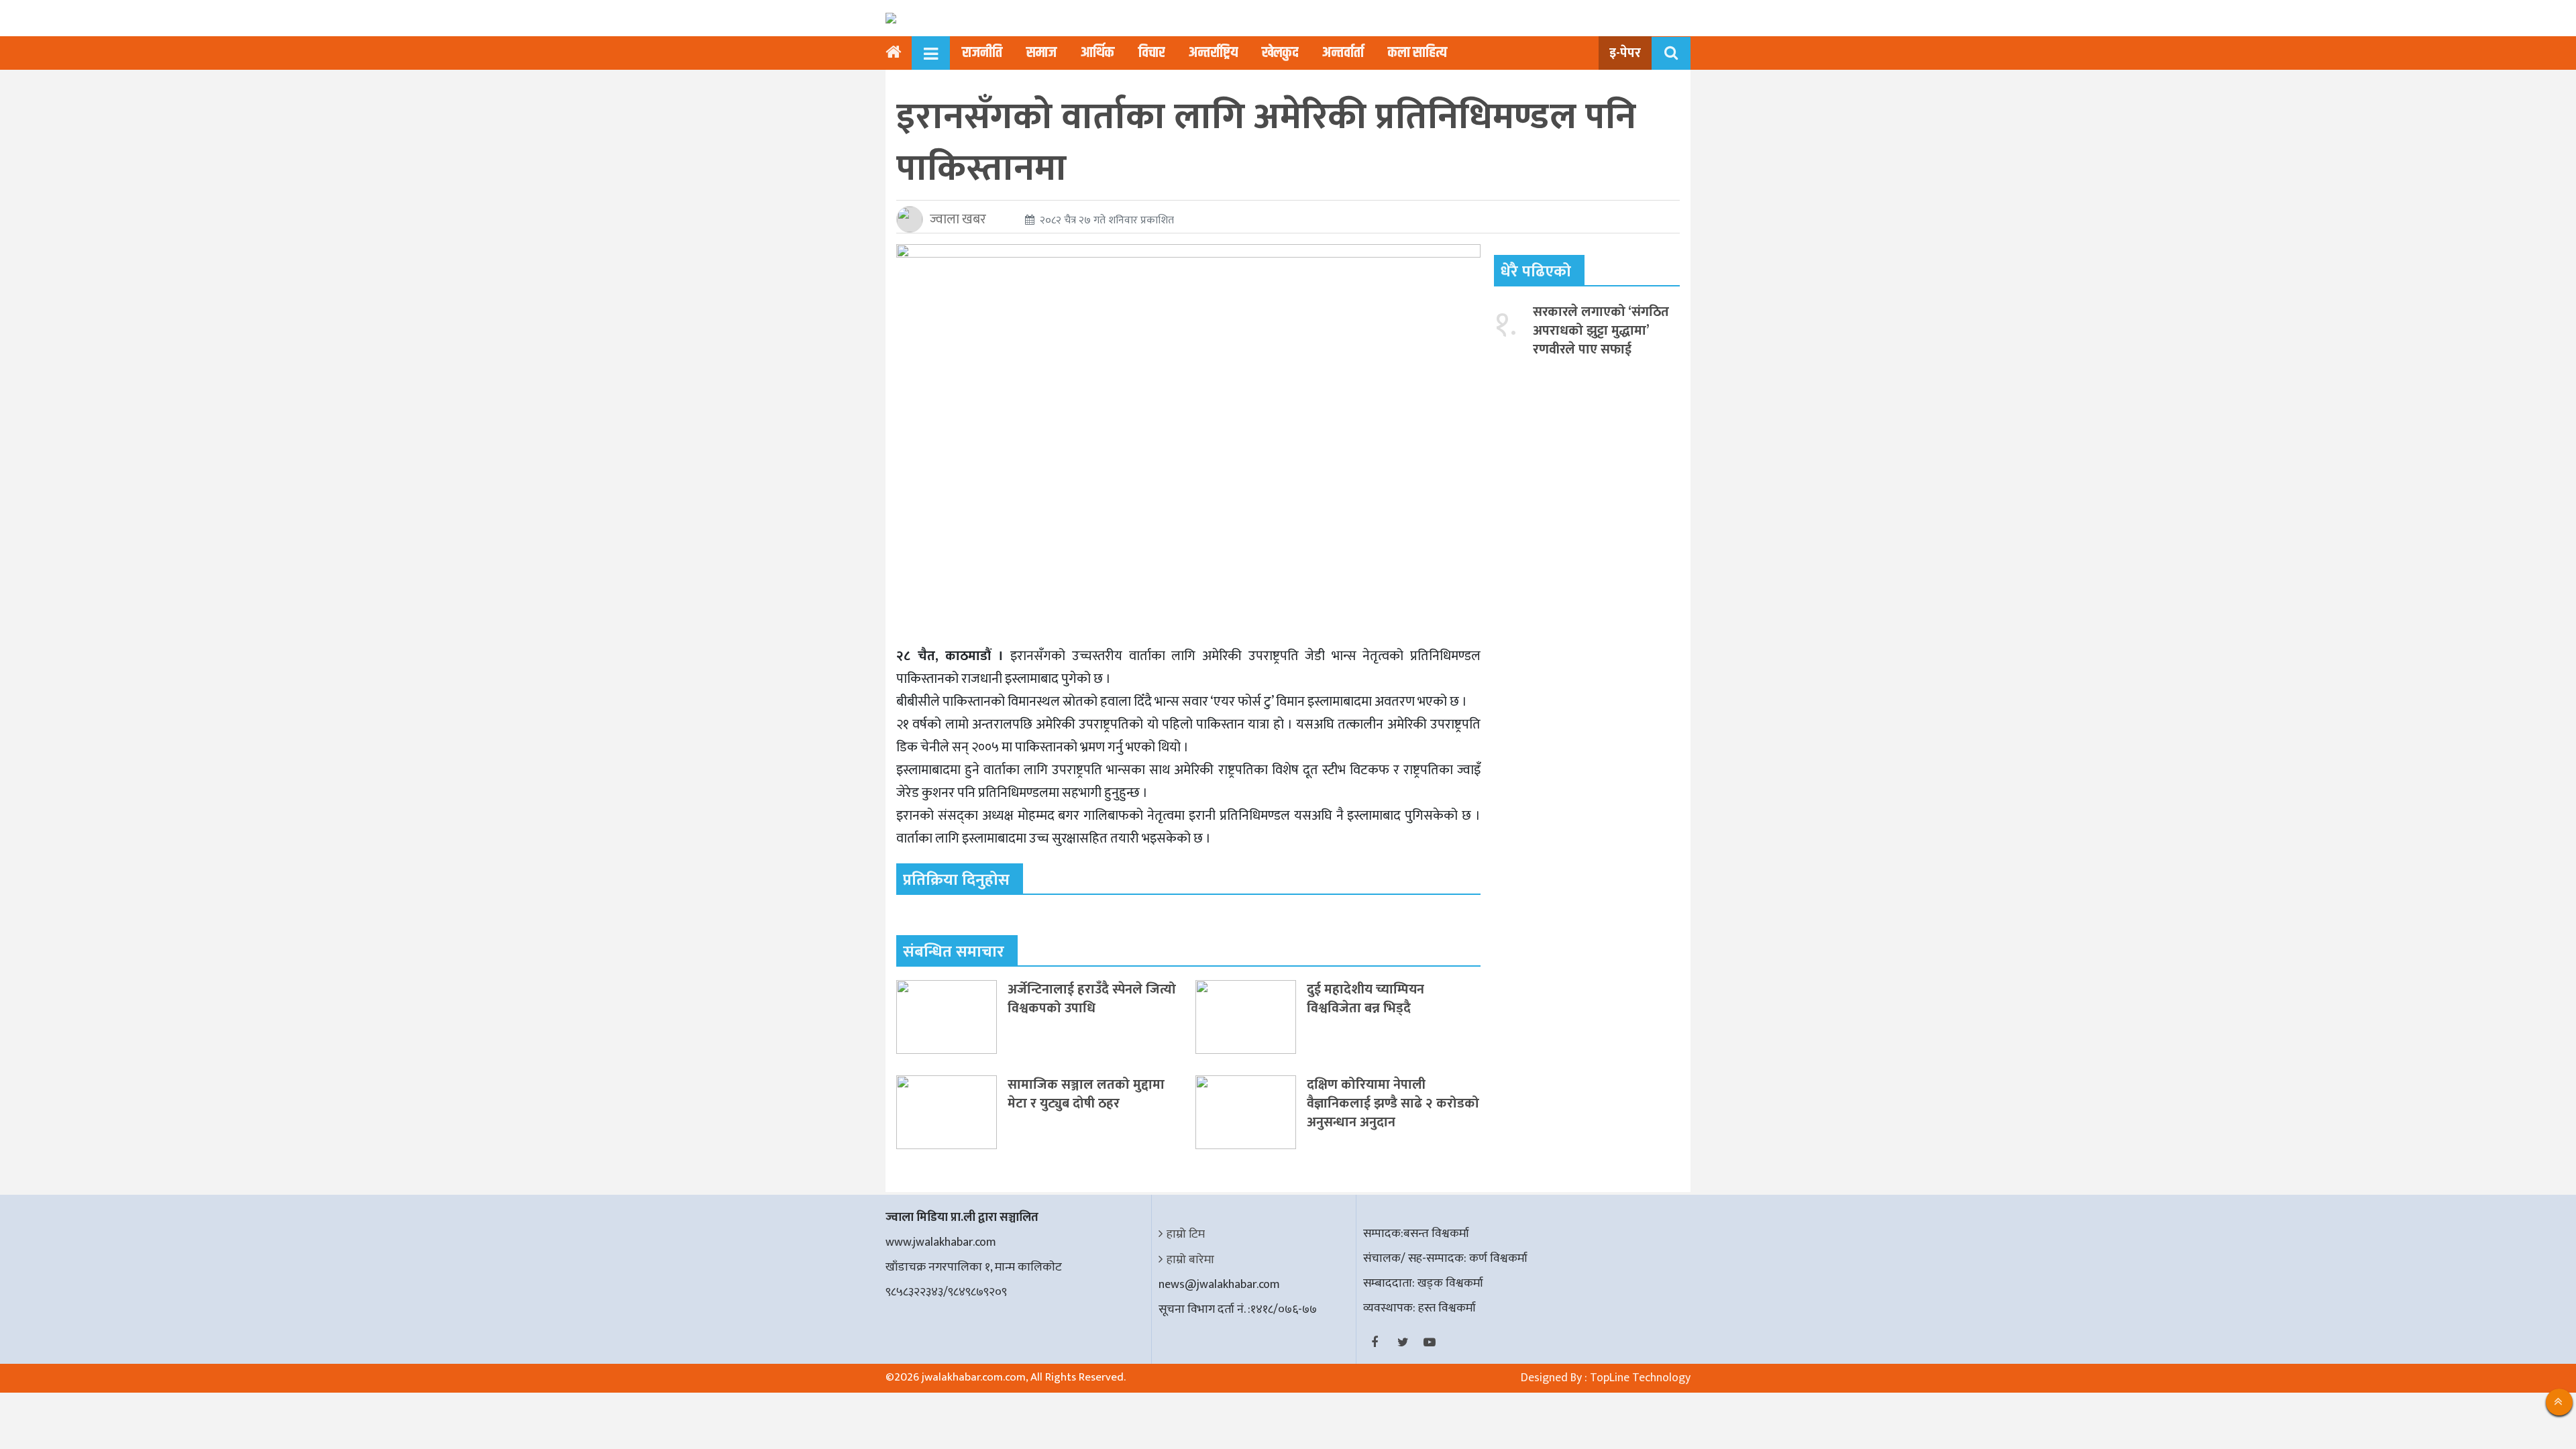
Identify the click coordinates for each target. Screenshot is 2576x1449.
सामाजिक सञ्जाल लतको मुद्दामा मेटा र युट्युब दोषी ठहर (1086, 1094)
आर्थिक (1097, 53)
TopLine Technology (1640, 1378)
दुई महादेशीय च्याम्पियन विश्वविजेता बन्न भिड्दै (1365, 999)
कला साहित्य (1417, 53)
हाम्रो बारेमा (1190, 1260)
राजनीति (982, 53)
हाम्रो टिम (1186, 1234)
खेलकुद (1280, 53)
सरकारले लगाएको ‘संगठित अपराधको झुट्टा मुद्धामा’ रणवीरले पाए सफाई (1601, 331)
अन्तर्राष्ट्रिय (1213, 53)
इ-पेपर (1625, 53)
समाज (1041, 53)
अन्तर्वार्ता (1343, 53)
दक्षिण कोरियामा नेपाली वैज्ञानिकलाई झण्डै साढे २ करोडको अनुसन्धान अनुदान (1393, 1104)
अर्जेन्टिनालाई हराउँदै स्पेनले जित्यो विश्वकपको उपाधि (1092, 999)
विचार (1151, 53)
